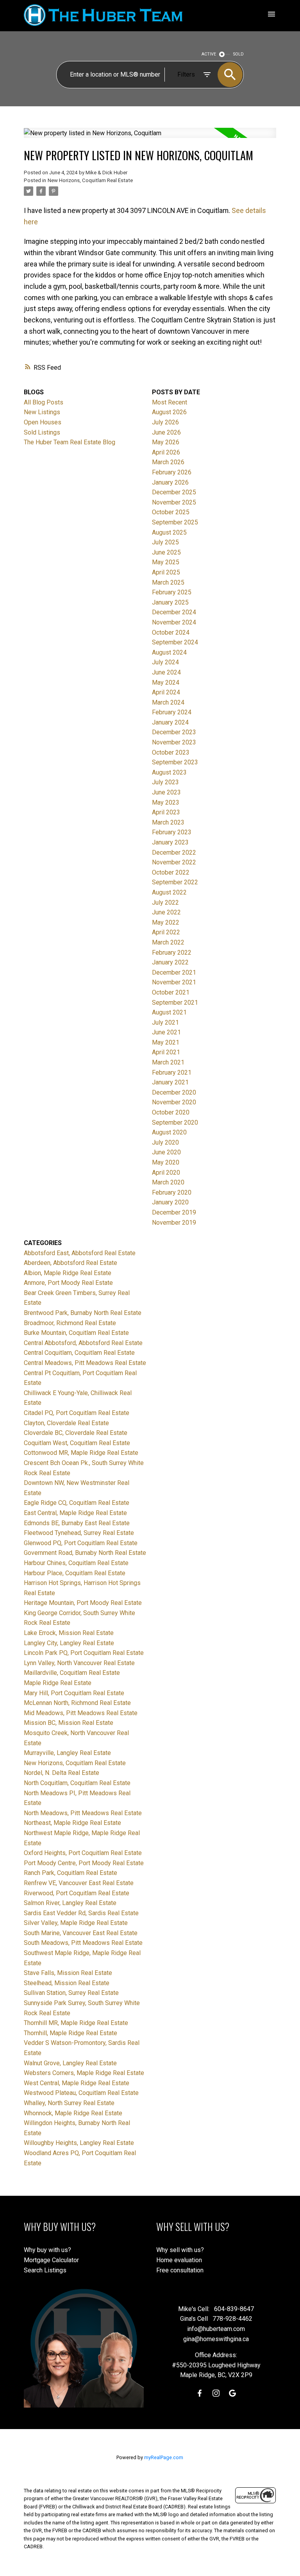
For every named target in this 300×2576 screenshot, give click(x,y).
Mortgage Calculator (51, 2260)
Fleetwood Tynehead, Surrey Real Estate (79, 1533)
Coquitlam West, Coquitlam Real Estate (77, 1443)
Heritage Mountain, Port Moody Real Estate (83, 1603)
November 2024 (174, 622)
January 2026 (170, 482)
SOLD (238, 54)
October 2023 (171, 752)
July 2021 (165, 1022)
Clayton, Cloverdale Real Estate (66, 1423)
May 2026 (166, 442)
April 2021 (166, 1052)
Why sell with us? (180, 2250)
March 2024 (168, 702)
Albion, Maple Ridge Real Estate (68, 1273)
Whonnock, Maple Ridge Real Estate (73, 2113)
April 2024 (166, 692)
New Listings (42, 412)
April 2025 (166, 572)
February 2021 (172, 1072)
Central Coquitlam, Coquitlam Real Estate (79, 1353)
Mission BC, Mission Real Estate (69, 1723)
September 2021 (175, 1003)
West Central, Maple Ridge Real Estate (77, 2083)
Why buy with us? (47, 2250)
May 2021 (166, 1042)
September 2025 (175, 522)
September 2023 (175, 762)
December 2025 (174, 492)
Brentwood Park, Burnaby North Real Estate (83, 1313)
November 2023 (174, 742)
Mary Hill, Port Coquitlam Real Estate (74, 1693)
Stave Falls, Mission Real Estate (68, 1973)
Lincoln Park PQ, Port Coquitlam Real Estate (84, 1653)
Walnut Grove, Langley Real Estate (70, 2063)
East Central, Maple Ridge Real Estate (75, 1513)
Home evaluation (179, 2260)
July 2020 (165, 1142)
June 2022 (166, 912)
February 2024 (172, 712)
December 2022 (174, 852)
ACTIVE (209, 54)
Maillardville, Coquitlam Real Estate (72, 1673)
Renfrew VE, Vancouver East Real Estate (79, 1883)
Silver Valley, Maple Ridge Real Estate (76, 1923)
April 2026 (166, 452)
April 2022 (166, 932)
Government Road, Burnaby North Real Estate (85, 1553)
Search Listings (45, 2270)
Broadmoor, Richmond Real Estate (70, 1323)
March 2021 (168, 1062)
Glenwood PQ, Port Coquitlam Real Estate (81, 1543)
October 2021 (171, 992)
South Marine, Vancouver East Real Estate (81, 1933)
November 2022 (174, 862)
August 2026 (169, 412)
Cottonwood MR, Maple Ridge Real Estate (81, 1453)
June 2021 (166, 1032)
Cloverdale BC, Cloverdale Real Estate (76, 1433)
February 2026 (172, 472)
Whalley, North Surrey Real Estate (69, 2103)
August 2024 (169, 652)
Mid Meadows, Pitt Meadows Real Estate (81, 1713)
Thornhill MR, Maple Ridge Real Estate (76, 2023)
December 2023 (174, 732)
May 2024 (166, 682)
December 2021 (174, 972)
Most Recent (170, 402)
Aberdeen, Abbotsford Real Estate (71, 1263)
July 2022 (165, 902)
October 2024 (171, 632)
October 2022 (171, 872)
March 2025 (168, 582)
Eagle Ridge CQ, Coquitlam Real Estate (77, 1503)
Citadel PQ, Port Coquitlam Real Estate (77, 1413)
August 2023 (169, 772)
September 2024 (175, 642)
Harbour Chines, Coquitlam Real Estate (76, 1563)
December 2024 (174, 612)
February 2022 (172, 953)
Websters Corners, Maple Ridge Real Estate (84, 2073)
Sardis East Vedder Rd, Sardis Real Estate (81, 1913)
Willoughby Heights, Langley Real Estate (79, 2143)
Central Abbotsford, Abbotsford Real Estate (83, 1343)
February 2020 (172, 1192)
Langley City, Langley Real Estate (69, 1643)
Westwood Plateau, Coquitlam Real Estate (81, 2093)
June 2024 (166, 672)
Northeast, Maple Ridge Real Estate (72, 1823)
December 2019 (174, 1212)
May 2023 (166, 802)
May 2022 (166, 922)
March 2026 (168, 462)
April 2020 (166, 1173)
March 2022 (168, 942)
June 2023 (166, 792)
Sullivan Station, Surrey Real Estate (71, 1993)
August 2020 (169, 1132)
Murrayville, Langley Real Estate (67, 1753)
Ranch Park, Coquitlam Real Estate (71, 1873)
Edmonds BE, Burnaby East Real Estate (77, 1523)
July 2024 (165, 662)
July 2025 (165, 542)
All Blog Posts (44, 402)
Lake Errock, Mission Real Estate (69, 1633)
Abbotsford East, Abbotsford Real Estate (80, 1253)
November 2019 (174, 1223)
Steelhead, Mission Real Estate (67, 1983)
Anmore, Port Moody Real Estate (68, 1283)
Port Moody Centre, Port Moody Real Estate (84, 1863)
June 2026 (166, 432)
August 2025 (169, 532)
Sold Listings (42, 432)
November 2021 (174, 982)
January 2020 (170, 1202)
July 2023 (165, 782)
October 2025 (171, 512)
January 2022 (170, 962)
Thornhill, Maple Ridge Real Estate (71, 2033)
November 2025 (174, 502)
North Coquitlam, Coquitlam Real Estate (77, 1783)
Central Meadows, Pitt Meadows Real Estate (85, 1363)
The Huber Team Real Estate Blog (70, 442)
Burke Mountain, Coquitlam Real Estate (76, 1333)
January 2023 (170, 842)
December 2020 (174, 1092)
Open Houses (43, 422)
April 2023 (166, 812)
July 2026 (165, 422)
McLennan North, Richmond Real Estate (77, 1703)
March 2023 (168, 822)
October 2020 (171, 1112)
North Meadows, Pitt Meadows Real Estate (83, 1813)
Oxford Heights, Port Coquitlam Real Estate (83, 1853)
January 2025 (170, 602)
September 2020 (175, 1123)
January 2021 (170, 1082)
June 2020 (166, 1152)
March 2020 (168, 1182)
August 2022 (169, 892)
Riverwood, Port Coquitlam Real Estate (77, 1893)
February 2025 (172, 592)
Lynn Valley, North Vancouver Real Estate (79, 1663)
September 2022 (175, 882)
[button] (200, 2393)
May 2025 (166, 562)
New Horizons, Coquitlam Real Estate (90, 180)
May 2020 (166, 1162)
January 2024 (170, 722)
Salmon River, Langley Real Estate (70, 1903)
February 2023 (172, 832)
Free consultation (180, 2270)
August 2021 (169, 1012)
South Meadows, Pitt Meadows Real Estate (83, 1943)
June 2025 (166, 552)
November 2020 (174, 1102)
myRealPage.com (164, 2457)
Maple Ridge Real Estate (58, 1683)
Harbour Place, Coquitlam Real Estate (75, 1573)
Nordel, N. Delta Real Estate (62, 1773)
